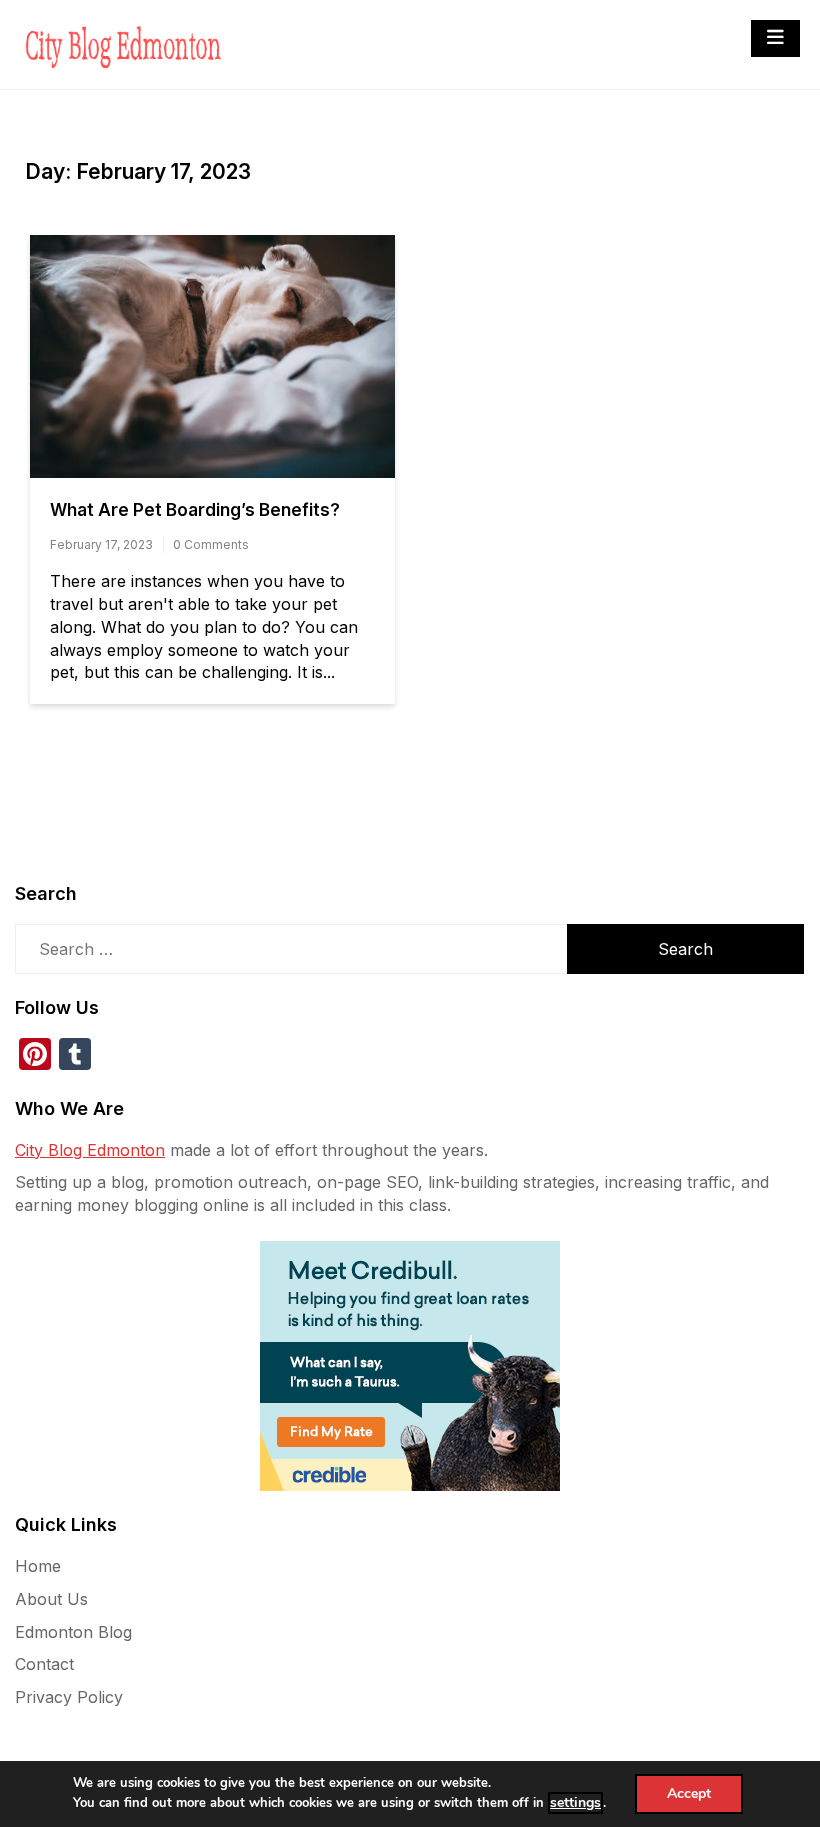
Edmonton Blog (73, 1632)
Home (38, 1566)
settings (575, 1802)
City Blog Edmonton (90, 1150)
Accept (689, 1793)
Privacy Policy (69, 1697)
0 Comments (211, 544)
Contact (44, 1664)
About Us (51, 1599)
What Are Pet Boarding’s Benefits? (195, 510)
